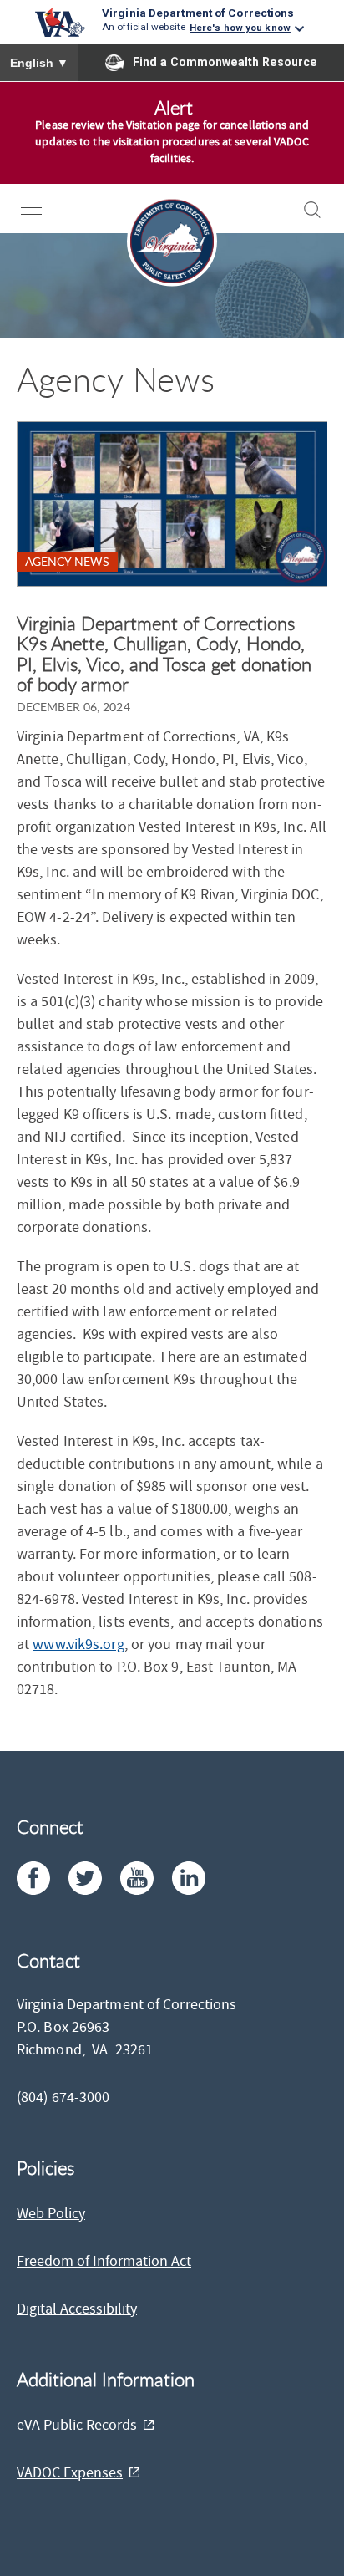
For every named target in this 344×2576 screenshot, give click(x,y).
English (39, 63)
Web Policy (51, 2214)
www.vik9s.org (78, 1644)
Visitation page (163, 125)
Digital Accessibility (77, 2309)
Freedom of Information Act (104, 2261)
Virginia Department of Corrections (198, 13)
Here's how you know (240, 28)
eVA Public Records (77, 2425)
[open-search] (312, 210)
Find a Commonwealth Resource (225, 62)
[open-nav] (44, 208)
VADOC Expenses (70, 2473)
